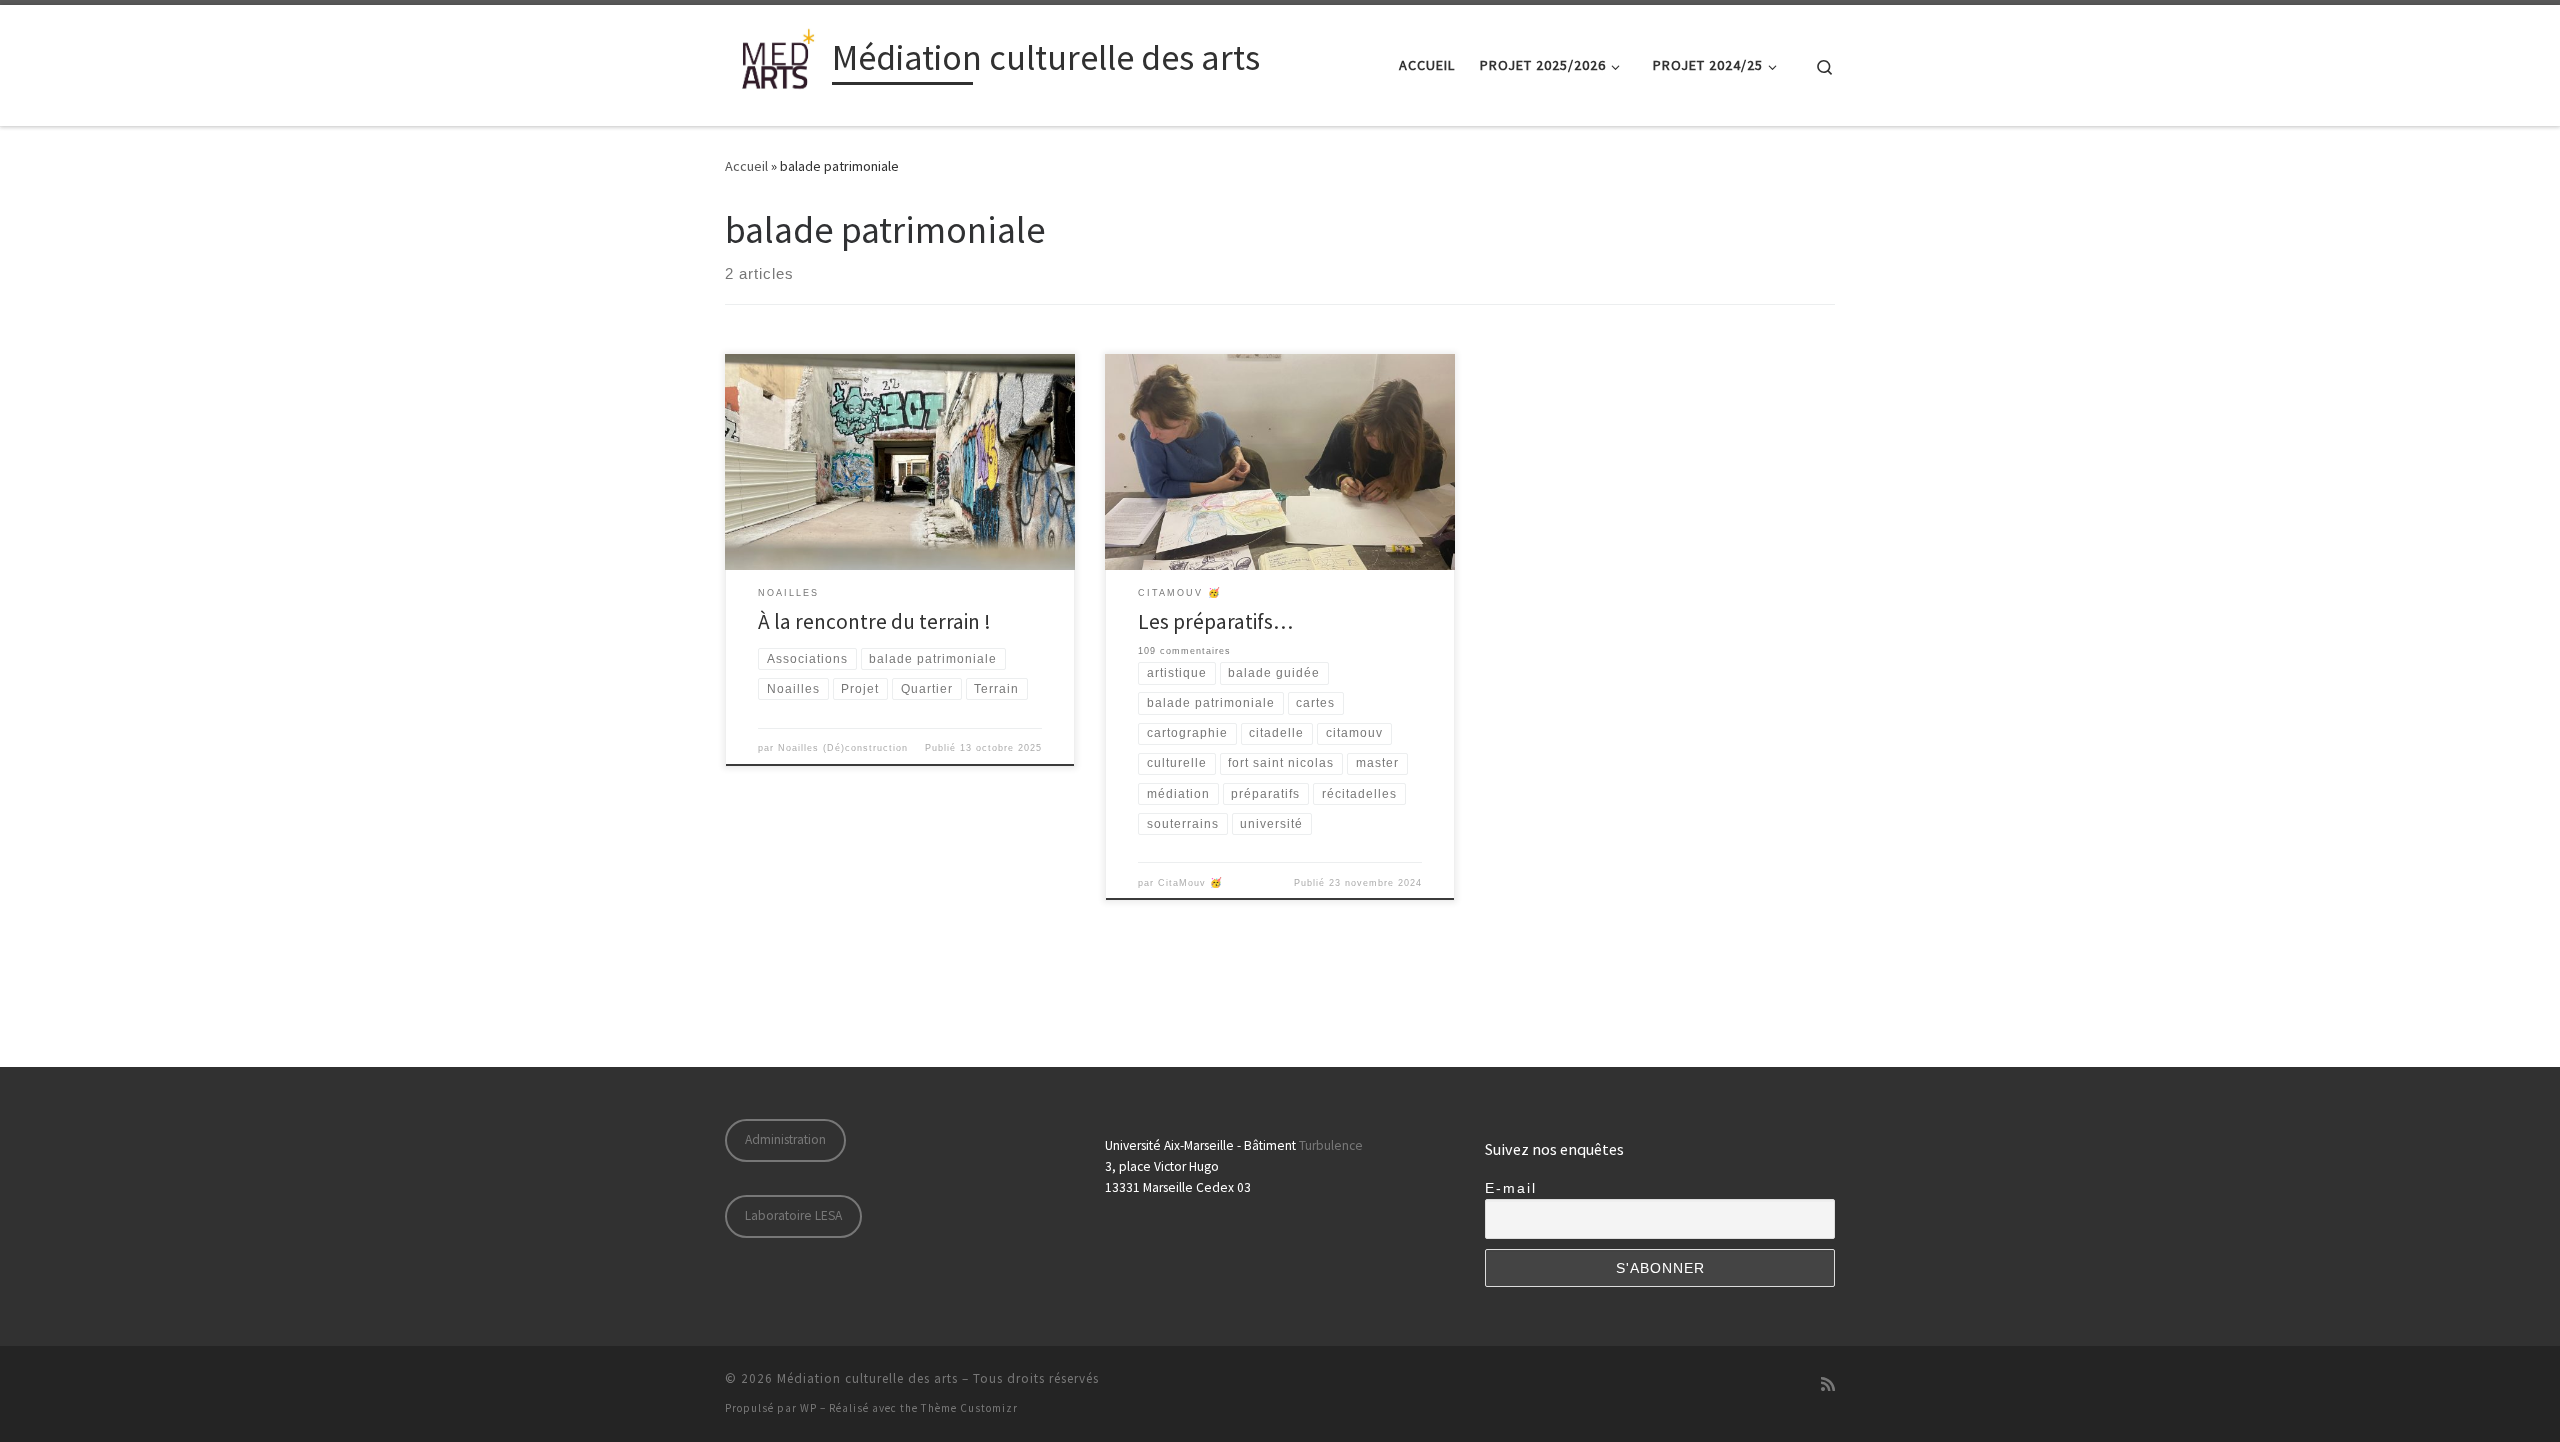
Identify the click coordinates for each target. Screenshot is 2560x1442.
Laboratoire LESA (793, 1215)
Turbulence (1331, 1145)
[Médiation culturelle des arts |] (775, 61)
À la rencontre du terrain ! (874, 621)
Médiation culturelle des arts (867, 1378)
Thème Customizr (969, 1408)
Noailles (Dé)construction (843, 748)
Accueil (746, 166)
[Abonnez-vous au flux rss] (1828, 1384)
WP (808, 1408)
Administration (785, 1139)
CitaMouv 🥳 (1190, 883)
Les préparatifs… (1215, 621)
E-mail (1511, 1188)
